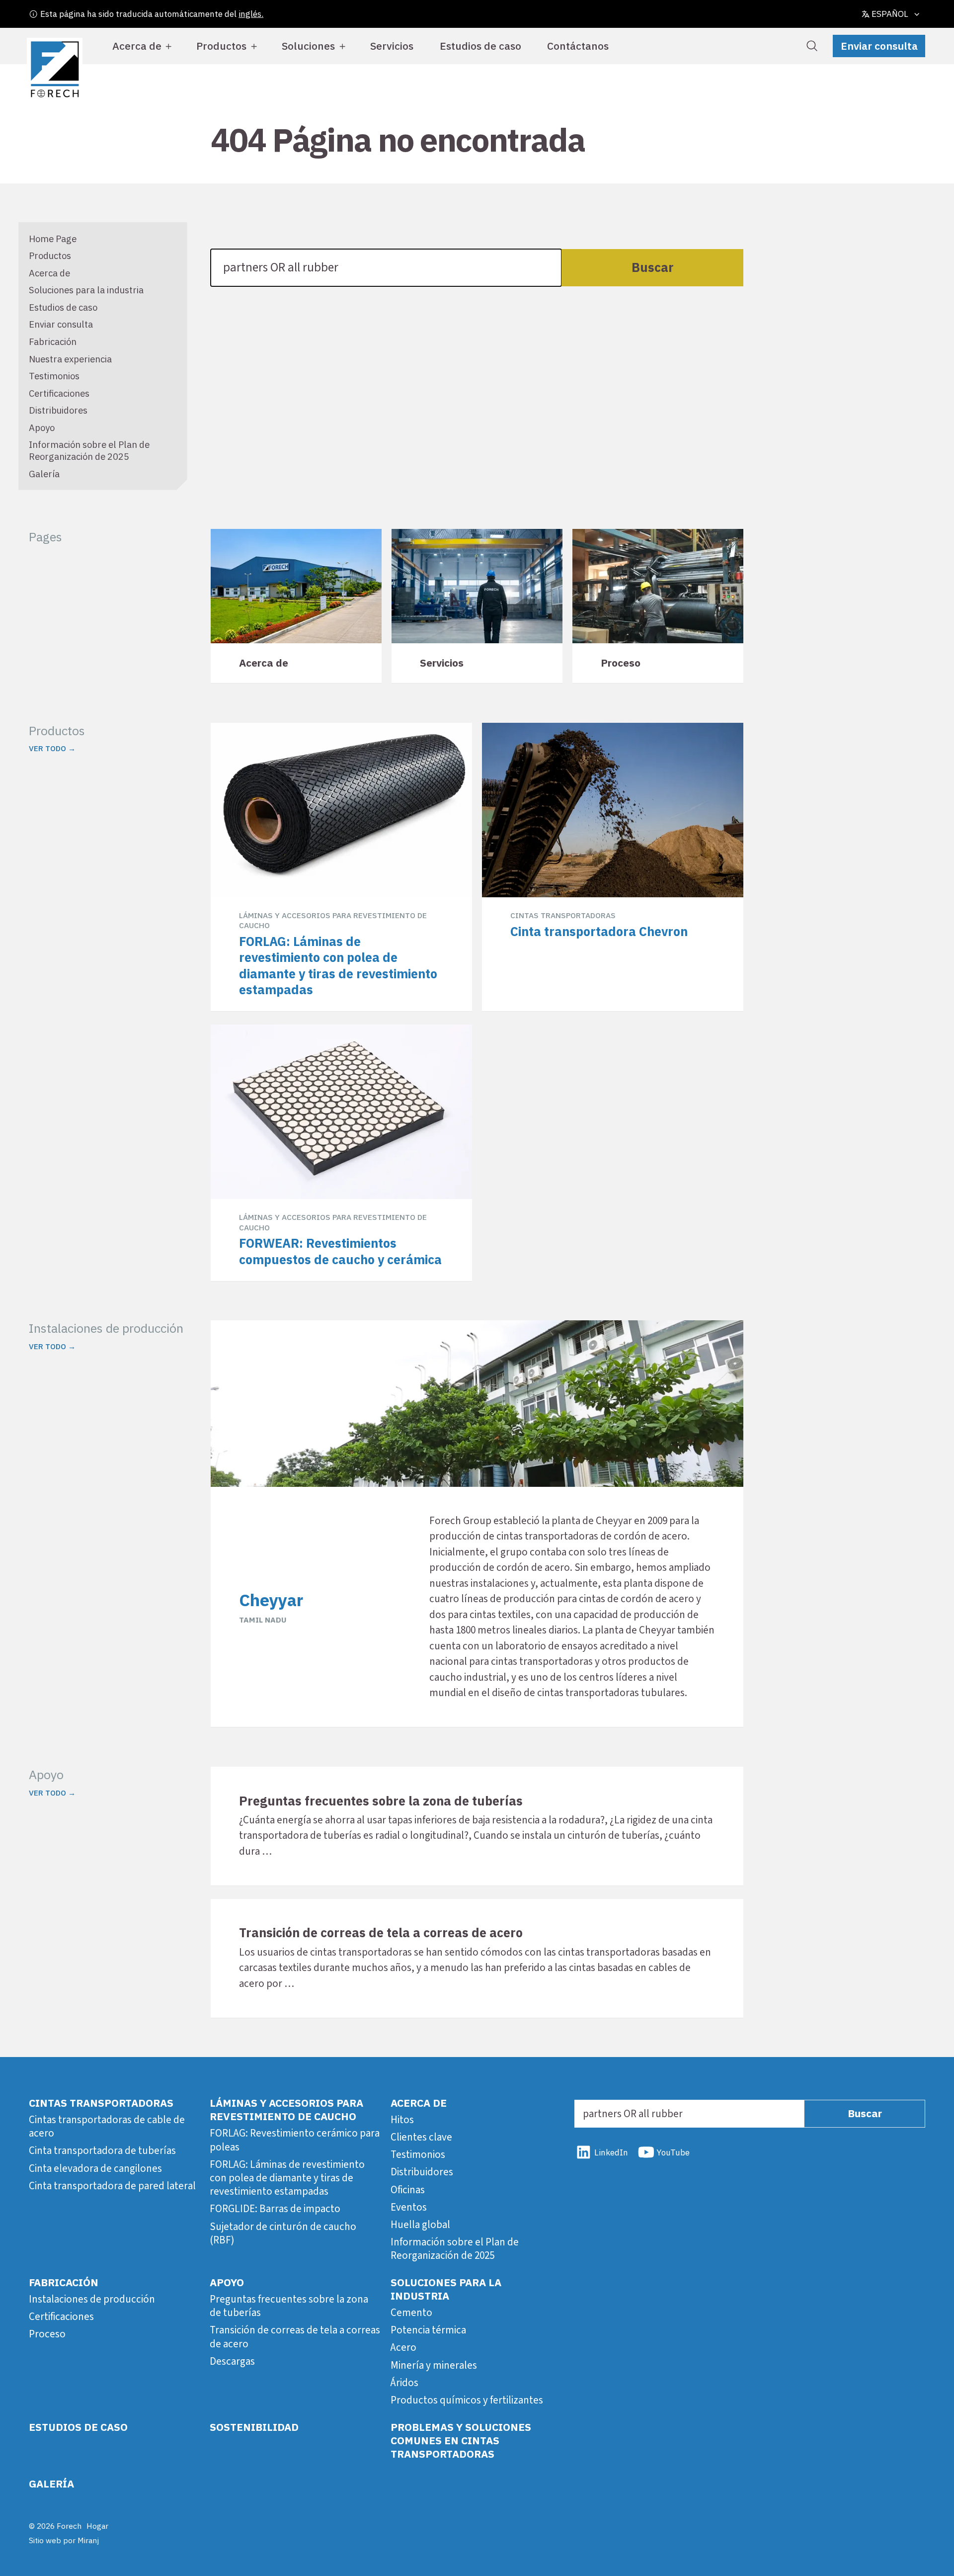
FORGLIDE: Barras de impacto (275, 2209)
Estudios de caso (480, 46)
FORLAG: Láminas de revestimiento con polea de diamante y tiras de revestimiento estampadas (287, 2178)
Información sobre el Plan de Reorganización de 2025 (89, 450)
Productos (221, 46)
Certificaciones (59, 393)
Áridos (404, 2383)
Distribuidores (58, 410)
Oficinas (408, 2190)
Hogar (97, 2526)
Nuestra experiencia (70, 359)
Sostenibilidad (254, 2427)
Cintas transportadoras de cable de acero (107, 2126)
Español (890, 14)
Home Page (53, 239)
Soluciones (308, 46)
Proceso (47, 2334)
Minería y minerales (434, 2365)
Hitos (402, 2120)
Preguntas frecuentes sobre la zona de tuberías (289, 2306)
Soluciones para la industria (86, 290)
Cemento (411, 2313)
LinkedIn (611, 2152)
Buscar (653, 267)
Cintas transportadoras (101, 2103)
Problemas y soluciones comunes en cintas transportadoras (461, 2441)
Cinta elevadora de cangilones (95, 2168)
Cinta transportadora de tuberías (102, 2150)
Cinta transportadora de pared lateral (112, 2186)
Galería (44, 474)
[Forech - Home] (55, 70)
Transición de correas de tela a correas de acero (295, 2337)
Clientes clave (421, 2137)
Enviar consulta (879, 46)
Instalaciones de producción (92, 2299)
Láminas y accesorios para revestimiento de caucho (286, 2109)
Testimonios (54, 376)
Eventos (409, 2207)
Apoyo (42, 428)
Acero (403, 2347)
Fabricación (53, 342)
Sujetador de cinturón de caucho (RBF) (283, 2233)
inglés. (251, 14)
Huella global (420, 2225)
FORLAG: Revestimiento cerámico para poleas (295, 2140)
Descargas (232, 2361)
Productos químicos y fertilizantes (467, 2400)
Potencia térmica (428, 2330)
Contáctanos (578, 46)
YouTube (673, 2152)
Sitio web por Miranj (64, 2540)
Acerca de (137, 46)
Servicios (392, 46)
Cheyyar (271, 1600)
